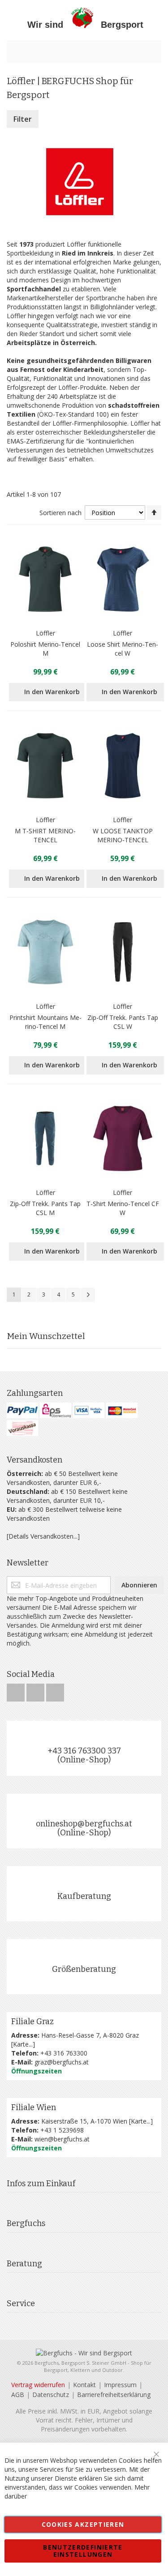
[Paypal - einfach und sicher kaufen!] (22, 1410)
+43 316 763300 (64, 2053)
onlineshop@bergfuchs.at (84, 1824)
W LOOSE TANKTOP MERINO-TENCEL (123, 835)
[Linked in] (55, 1690)
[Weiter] (88, 1295)
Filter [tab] (23, 119)
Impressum (120, 2385)
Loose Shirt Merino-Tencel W (123, 649)
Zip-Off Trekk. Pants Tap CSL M (45, 1208)
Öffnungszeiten (37, 2071)
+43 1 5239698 (62, 2130)
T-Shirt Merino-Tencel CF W (123, 1208)
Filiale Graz (32, 2022)
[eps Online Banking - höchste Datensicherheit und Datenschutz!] (56, 1410)
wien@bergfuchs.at (62, 2139)
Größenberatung (84, 1969)
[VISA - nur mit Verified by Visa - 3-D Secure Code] (89, 1410)
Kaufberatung (84, 1896)
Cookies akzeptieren (83, 2524)
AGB (18, 2395)
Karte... (23, 2044)
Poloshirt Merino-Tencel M (45, 649)
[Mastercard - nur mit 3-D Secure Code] (122, 1410)
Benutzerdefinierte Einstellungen (83, 2551)
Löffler (45, 633)
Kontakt (84, 2385)
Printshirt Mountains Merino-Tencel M (45, 1022)
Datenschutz (51, 2395)
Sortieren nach (60, 513)
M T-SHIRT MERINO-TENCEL (45, 835)
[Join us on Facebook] (17, 1690)
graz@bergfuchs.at (62, 2062)
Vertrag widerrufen (38, 2385)
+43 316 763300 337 (84, 1751)
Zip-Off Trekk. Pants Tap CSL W (123, 1022)
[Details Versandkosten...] (43, 1536)
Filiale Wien (34, 2107)
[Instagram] (36, 1690)
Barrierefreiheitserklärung (114, 2395)
